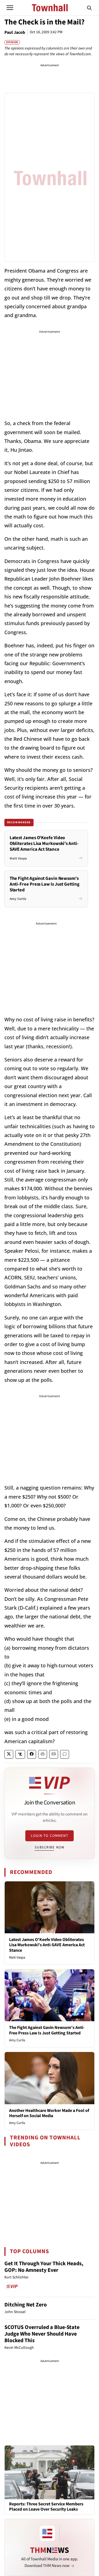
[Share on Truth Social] (20, 1754)
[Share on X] (9, 1754)
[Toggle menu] (10, 8)
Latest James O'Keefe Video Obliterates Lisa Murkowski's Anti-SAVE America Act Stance (47, 1945)
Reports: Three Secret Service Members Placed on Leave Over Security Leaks (46, 2507)
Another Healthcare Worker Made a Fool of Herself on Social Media (49, 2113)
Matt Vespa (17, 1957)
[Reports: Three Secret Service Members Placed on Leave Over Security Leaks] (50, 2472)
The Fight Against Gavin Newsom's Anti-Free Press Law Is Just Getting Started (47, 2030)
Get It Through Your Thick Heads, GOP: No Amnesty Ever (44, 2267)
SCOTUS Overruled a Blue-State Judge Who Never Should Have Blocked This (42, 2334)
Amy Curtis (17, 2040)
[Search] (89, 8)
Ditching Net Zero (26, 2305)
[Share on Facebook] (32, 1754)
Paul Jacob (15, 32)
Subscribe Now (50, 1847)
